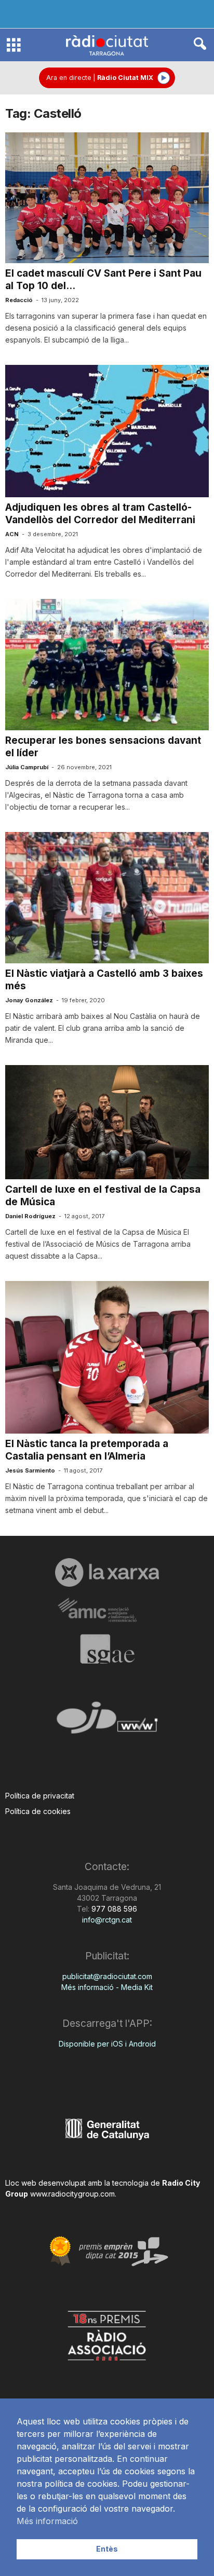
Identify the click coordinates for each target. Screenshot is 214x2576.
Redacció (19, 300)
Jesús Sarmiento (30, 1470)
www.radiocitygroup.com (72, 2194)
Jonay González (29, 1000)
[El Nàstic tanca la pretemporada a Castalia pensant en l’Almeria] (107, 1357)
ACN (12, 534)
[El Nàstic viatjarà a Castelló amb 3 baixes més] (107, 898)
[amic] (107, 1610)
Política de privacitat (40, 1796)
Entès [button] (107, 2549)
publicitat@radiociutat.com (107, 1976)
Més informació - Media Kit (107, 1987)
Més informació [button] (47, 2521)
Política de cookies (38, 1811)
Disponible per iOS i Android (107, 2044)
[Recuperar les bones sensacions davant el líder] (107, 665)
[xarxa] (107, 1572)
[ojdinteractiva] (107, 1722)
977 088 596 (113, 1909)
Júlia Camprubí (27, 767)
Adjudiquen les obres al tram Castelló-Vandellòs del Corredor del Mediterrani (100, 514)
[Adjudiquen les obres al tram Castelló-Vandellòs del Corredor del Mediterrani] (107, 431)
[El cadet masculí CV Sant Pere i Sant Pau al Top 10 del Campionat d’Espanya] (107, 198)
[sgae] (107, 1649)
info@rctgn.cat (107, 1920)
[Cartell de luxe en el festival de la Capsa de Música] (107, 1122)
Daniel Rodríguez (30, 1216)
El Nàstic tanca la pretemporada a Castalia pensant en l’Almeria (87, 1450)
